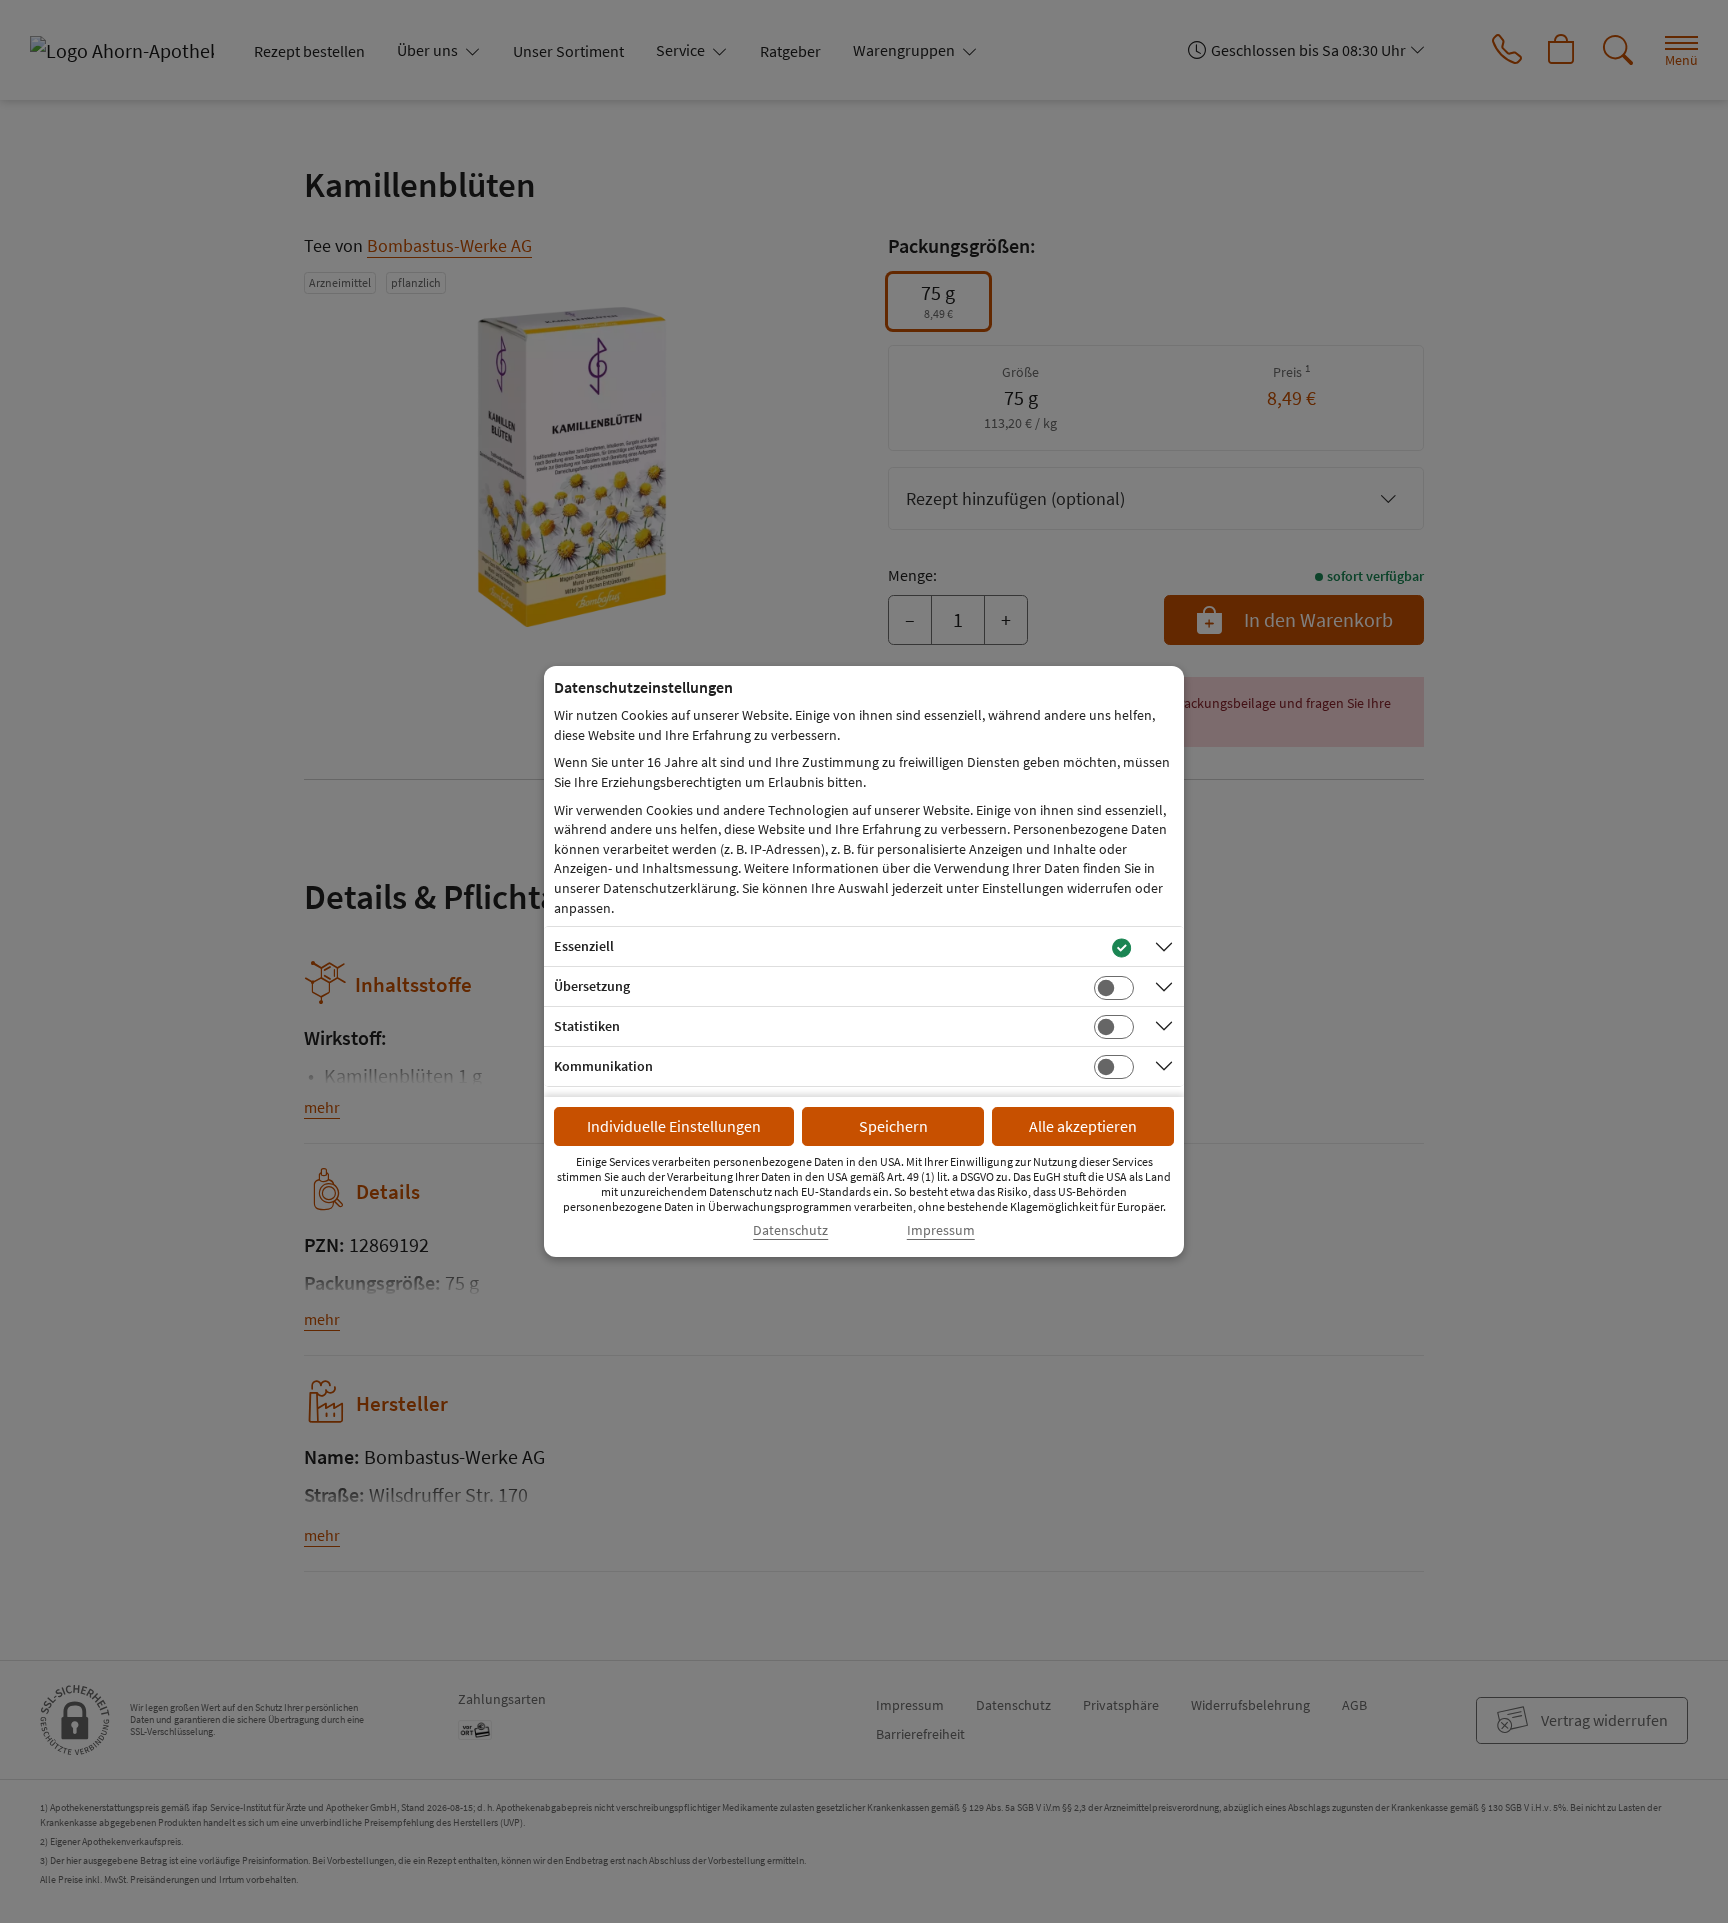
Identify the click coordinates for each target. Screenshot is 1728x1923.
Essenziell (584, 946)
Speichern (893, 1126)
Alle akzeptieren (1083, 1126)
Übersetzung (592, 986)
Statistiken (587, 1026)
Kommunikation (603, 1066)
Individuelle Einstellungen (674, 1126)
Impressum (941, 1230)
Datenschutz (790, 1230)
